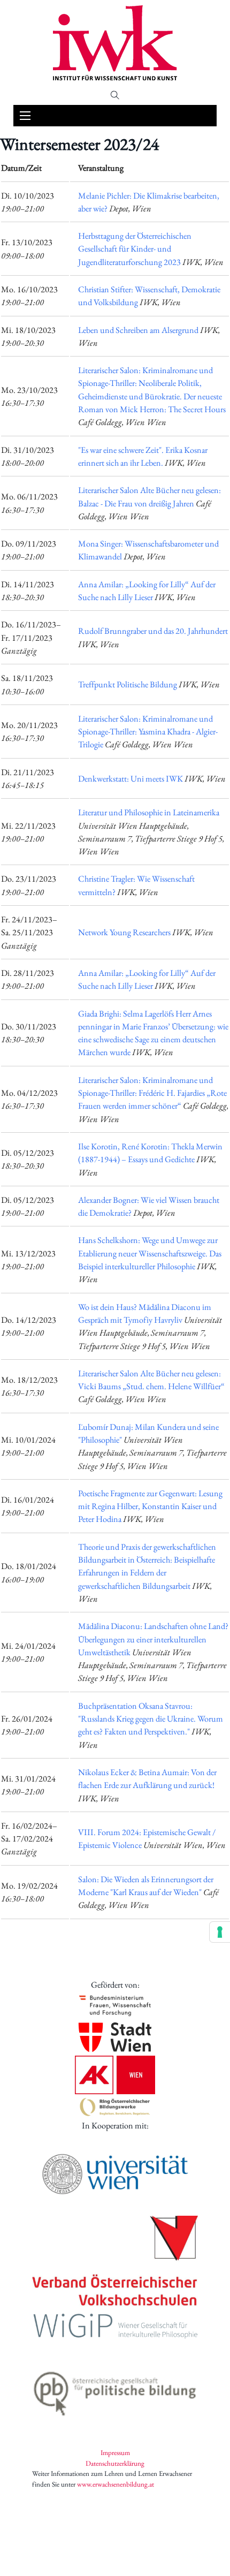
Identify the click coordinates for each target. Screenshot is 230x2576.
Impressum (115, 2453)
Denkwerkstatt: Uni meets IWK (131, 779)
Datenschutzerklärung (115, 2463)
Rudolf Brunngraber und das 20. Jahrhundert (153, 631)
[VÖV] (115, 2262)
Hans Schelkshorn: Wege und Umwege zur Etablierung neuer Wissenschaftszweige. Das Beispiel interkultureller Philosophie (150, 1253)
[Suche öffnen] (115, 95)
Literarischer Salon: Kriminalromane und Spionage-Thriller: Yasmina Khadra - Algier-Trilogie (148, 732)
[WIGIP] (115, 2328)
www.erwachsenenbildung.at (116, 2484)
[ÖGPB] (115, 2391)
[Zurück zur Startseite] (115, 43)
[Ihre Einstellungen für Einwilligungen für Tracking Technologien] (220, 1932)
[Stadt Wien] (115, 2037)
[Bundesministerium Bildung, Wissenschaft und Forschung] (115, 2005)
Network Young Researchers (124, 932)
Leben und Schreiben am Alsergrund (138, 330)
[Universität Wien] (115, 2174)
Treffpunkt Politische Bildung (128, 684)
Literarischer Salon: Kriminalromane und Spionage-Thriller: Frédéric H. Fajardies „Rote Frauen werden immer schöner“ (152, 1093)
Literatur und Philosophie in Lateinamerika (149, 812)
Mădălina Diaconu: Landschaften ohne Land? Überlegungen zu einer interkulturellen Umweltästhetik (153, 1639)
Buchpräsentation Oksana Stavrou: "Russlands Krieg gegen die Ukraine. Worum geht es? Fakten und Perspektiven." (151, 1719)
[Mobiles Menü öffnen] (25, 116)
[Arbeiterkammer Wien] (115, 2075)
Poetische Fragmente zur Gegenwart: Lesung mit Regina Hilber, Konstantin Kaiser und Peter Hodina (150, 1506)
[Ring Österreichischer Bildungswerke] (115, 2107)
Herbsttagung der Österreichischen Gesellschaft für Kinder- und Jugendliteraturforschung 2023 (135, 249)
